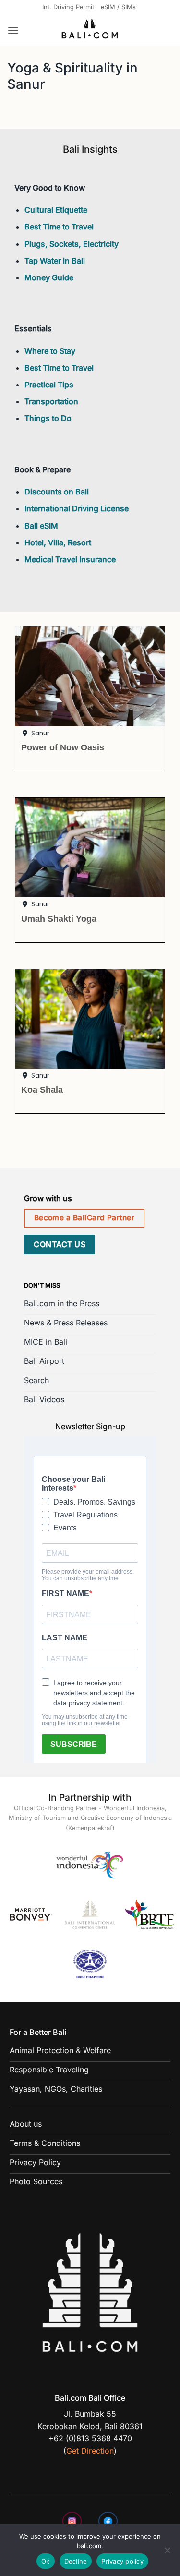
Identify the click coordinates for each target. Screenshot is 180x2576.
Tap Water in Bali (55, 261)
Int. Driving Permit (68, 7)
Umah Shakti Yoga (59, 919)
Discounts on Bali (57, 492)
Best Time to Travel (59, 227)
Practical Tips (49, 385)
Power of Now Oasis (63, 747)
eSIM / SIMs (118, 7)
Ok (46, 2561)
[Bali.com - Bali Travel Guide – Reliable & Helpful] (90, 30)
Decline (76, 2561)
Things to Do (48, 418)
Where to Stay (50, 351)
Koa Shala (42, 1089)
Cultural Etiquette (56, 210)
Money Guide (49, 277)
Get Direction (90, 2451)
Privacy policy (122, 2561)
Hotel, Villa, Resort (58, 542)
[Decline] (167, 2553)
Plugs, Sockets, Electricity (72, 244)
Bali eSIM (41, 526)
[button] (13, 30)
